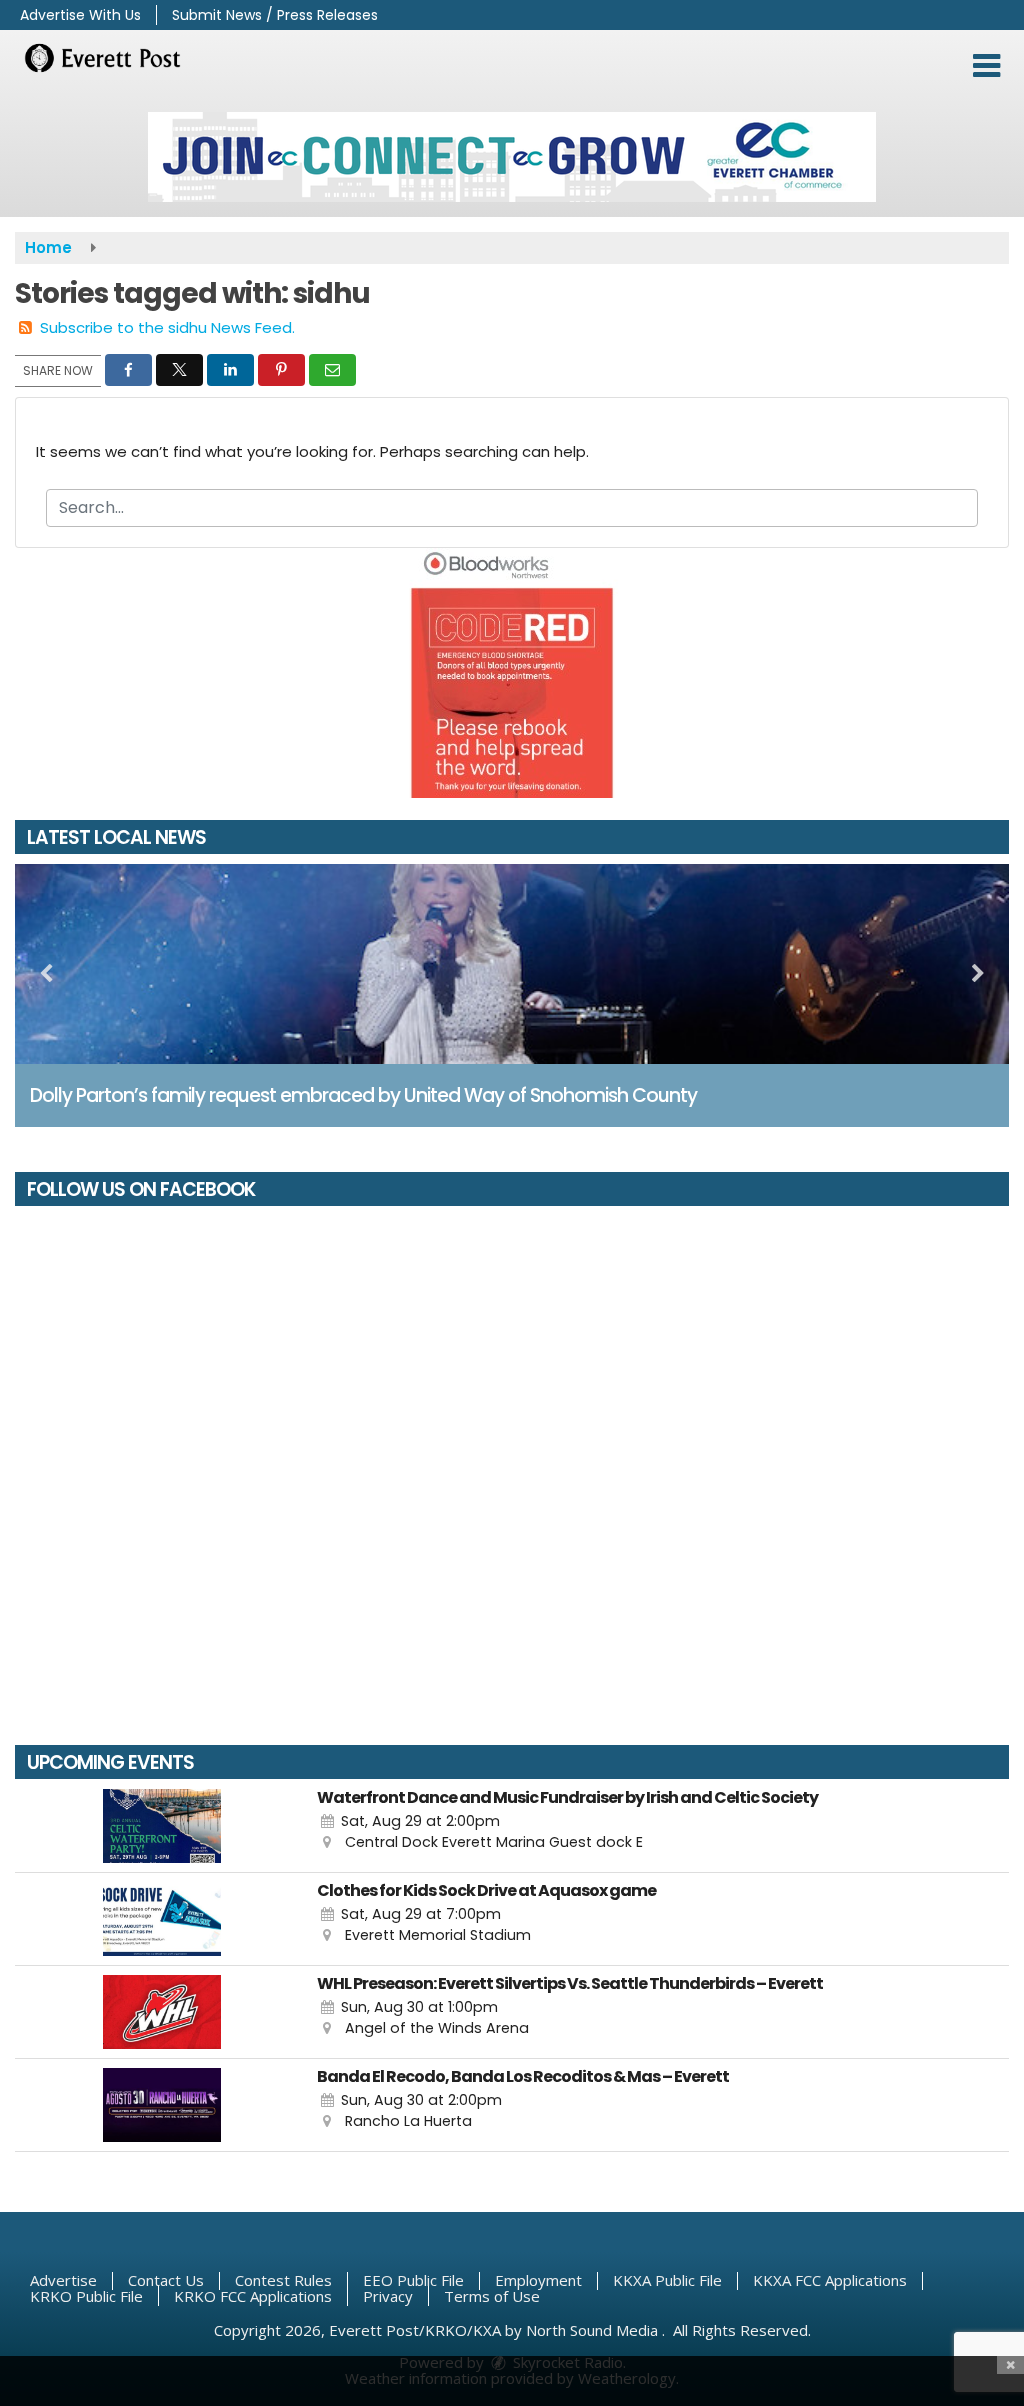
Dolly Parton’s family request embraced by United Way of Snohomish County (363, 1095)
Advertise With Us (80, 15)
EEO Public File (413, 2280)
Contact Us (166, 2280)
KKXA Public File (667, 2280)
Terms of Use (492, 2296)
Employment (538, 2280)
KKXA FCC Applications (830, 2280)
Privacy (388, 2296)
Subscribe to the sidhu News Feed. (167, 327)
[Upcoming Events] (161, 1826)
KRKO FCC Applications (253, 2296)
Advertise (63, 2280)
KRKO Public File (86, 2296)
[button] (986, 66)
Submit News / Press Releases (275, 15)
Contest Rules (283, 2280)
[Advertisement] (512, 157)
